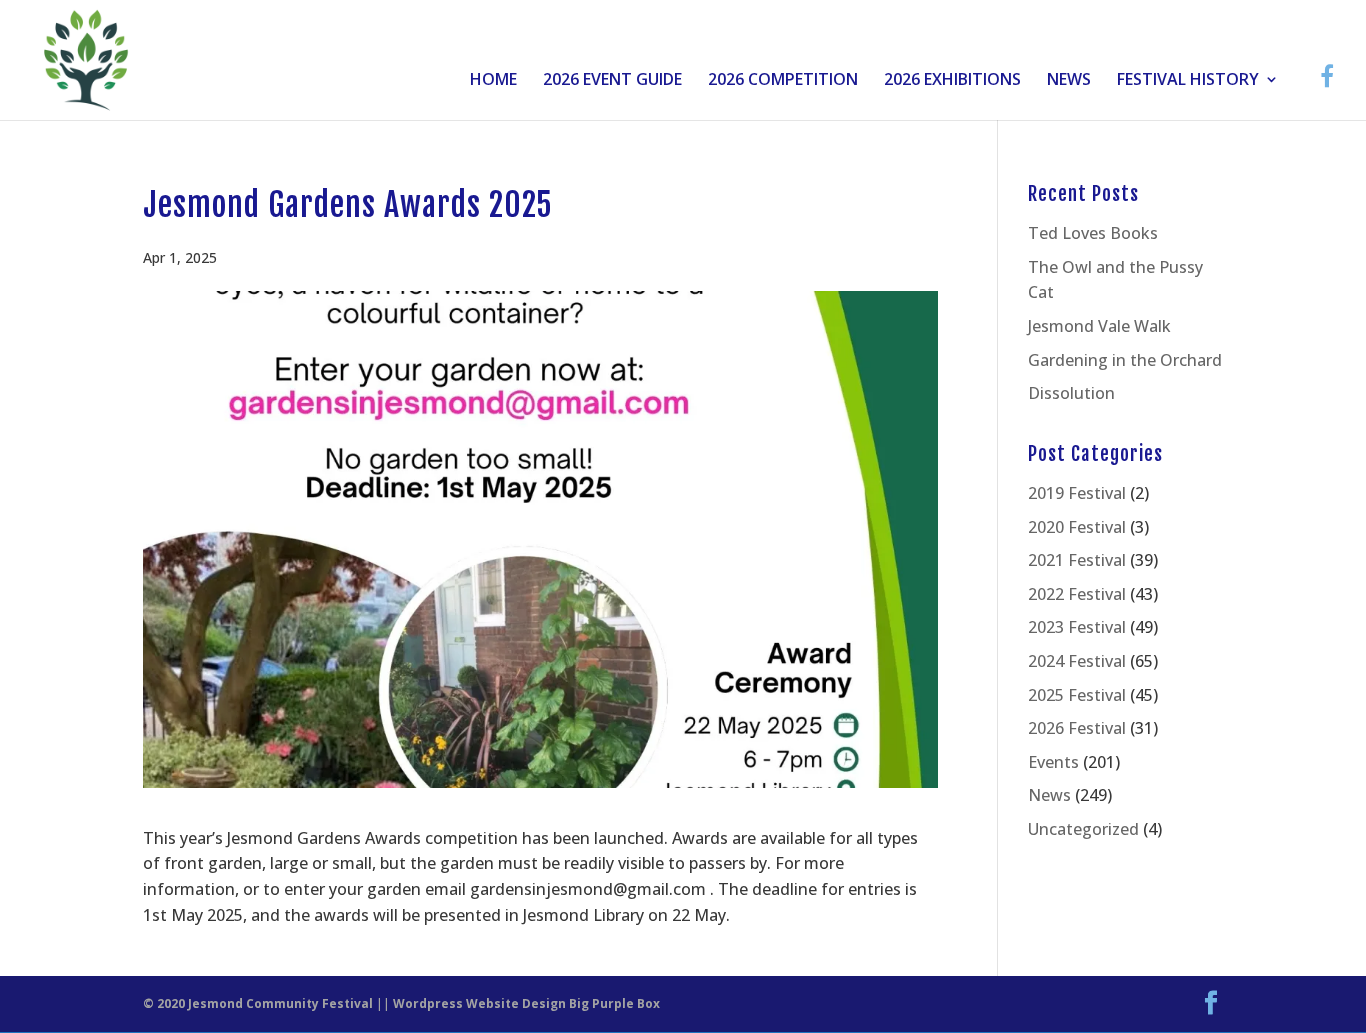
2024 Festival (1077, 661)
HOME (493, 81)
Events (1053, 762)
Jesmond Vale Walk (1099, 326)
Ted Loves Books (1093, 233)
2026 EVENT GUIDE (612, 81)
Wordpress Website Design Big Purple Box (526, 1003)
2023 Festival (1077, 627)
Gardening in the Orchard (1125, 360)
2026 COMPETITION (783, 81)
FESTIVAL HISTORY (1188, 81)
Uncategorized (1083, 829)
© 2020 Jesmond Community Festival (258, 1003)
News (1049, 795)
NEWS (1069, 81)
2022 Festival (1077, 594)
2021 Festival (1077, 560)
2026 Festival (1077, 728)
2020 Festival (1077, 527)
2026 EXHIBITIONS (952, 81)
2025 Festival (1077, 695)
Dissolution (1071, 393)
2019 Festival (1077, 493)
